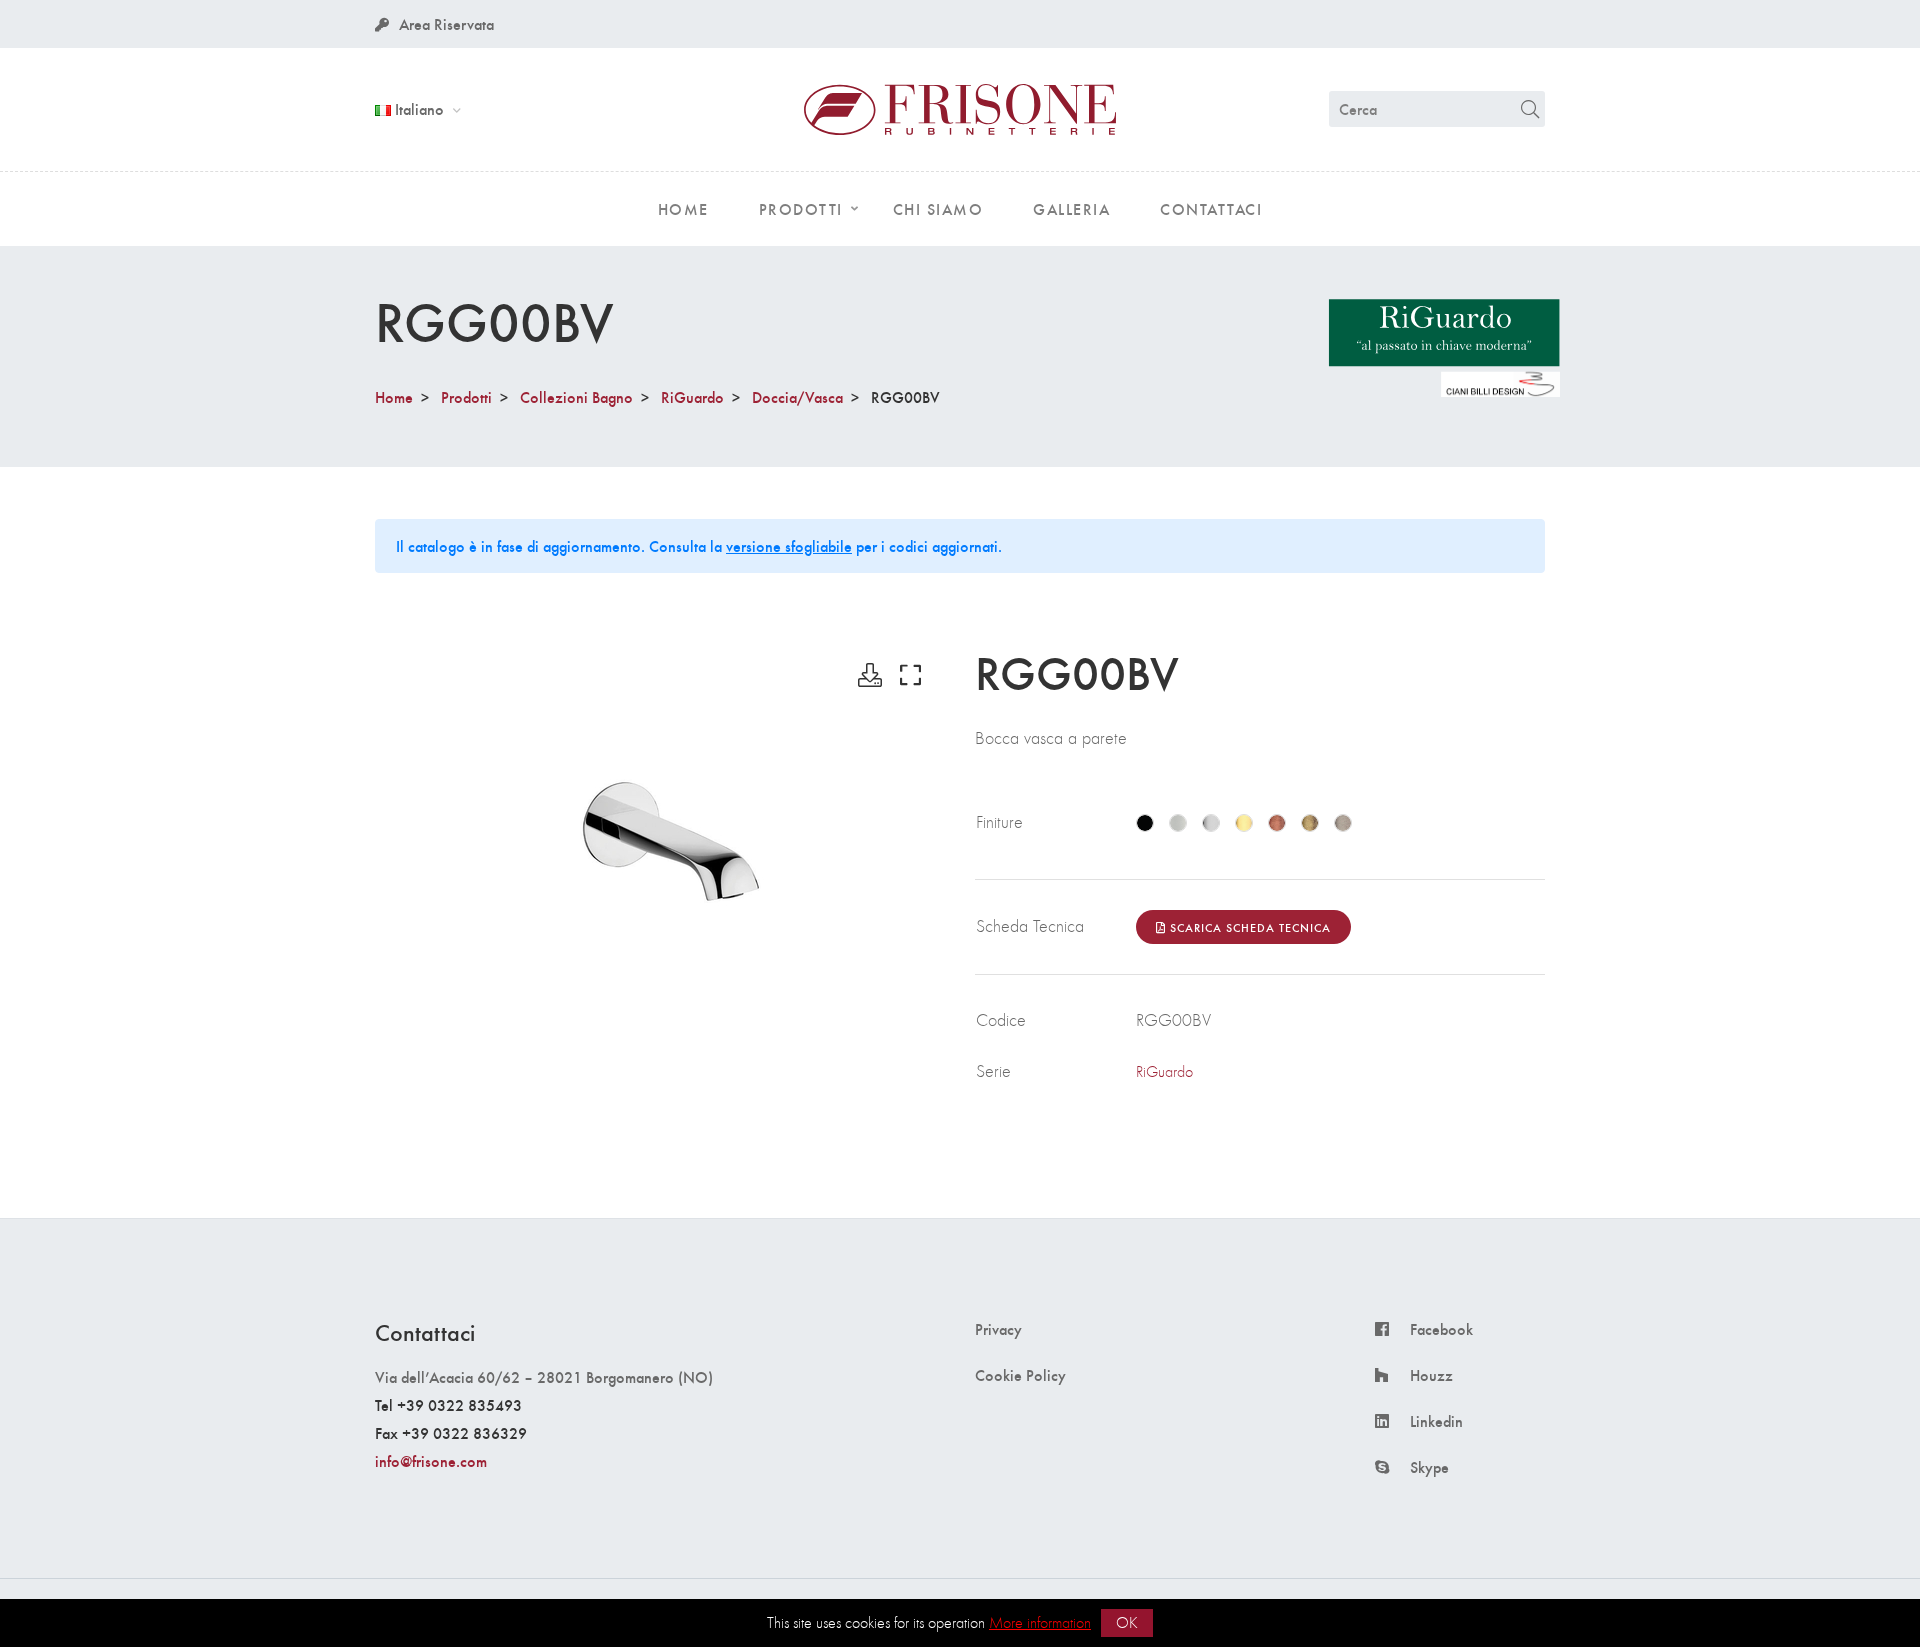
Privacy (998, 1329)
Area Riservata (446, 23)
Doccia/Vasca (797, 396)
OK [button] (1127, 1622)
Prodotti (466, 396)
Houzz (1431, 1375)
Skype (1429, 1467)
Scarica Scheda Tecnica (1248, 927)
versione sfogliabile (789, 545)
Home (394, 396)
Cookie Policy (1020, 1375)
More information (1040, 1622)
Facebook (1441, 1329)
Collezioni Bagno (576, 396)
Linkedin (1436, 1421)
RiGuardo (692, 396)
